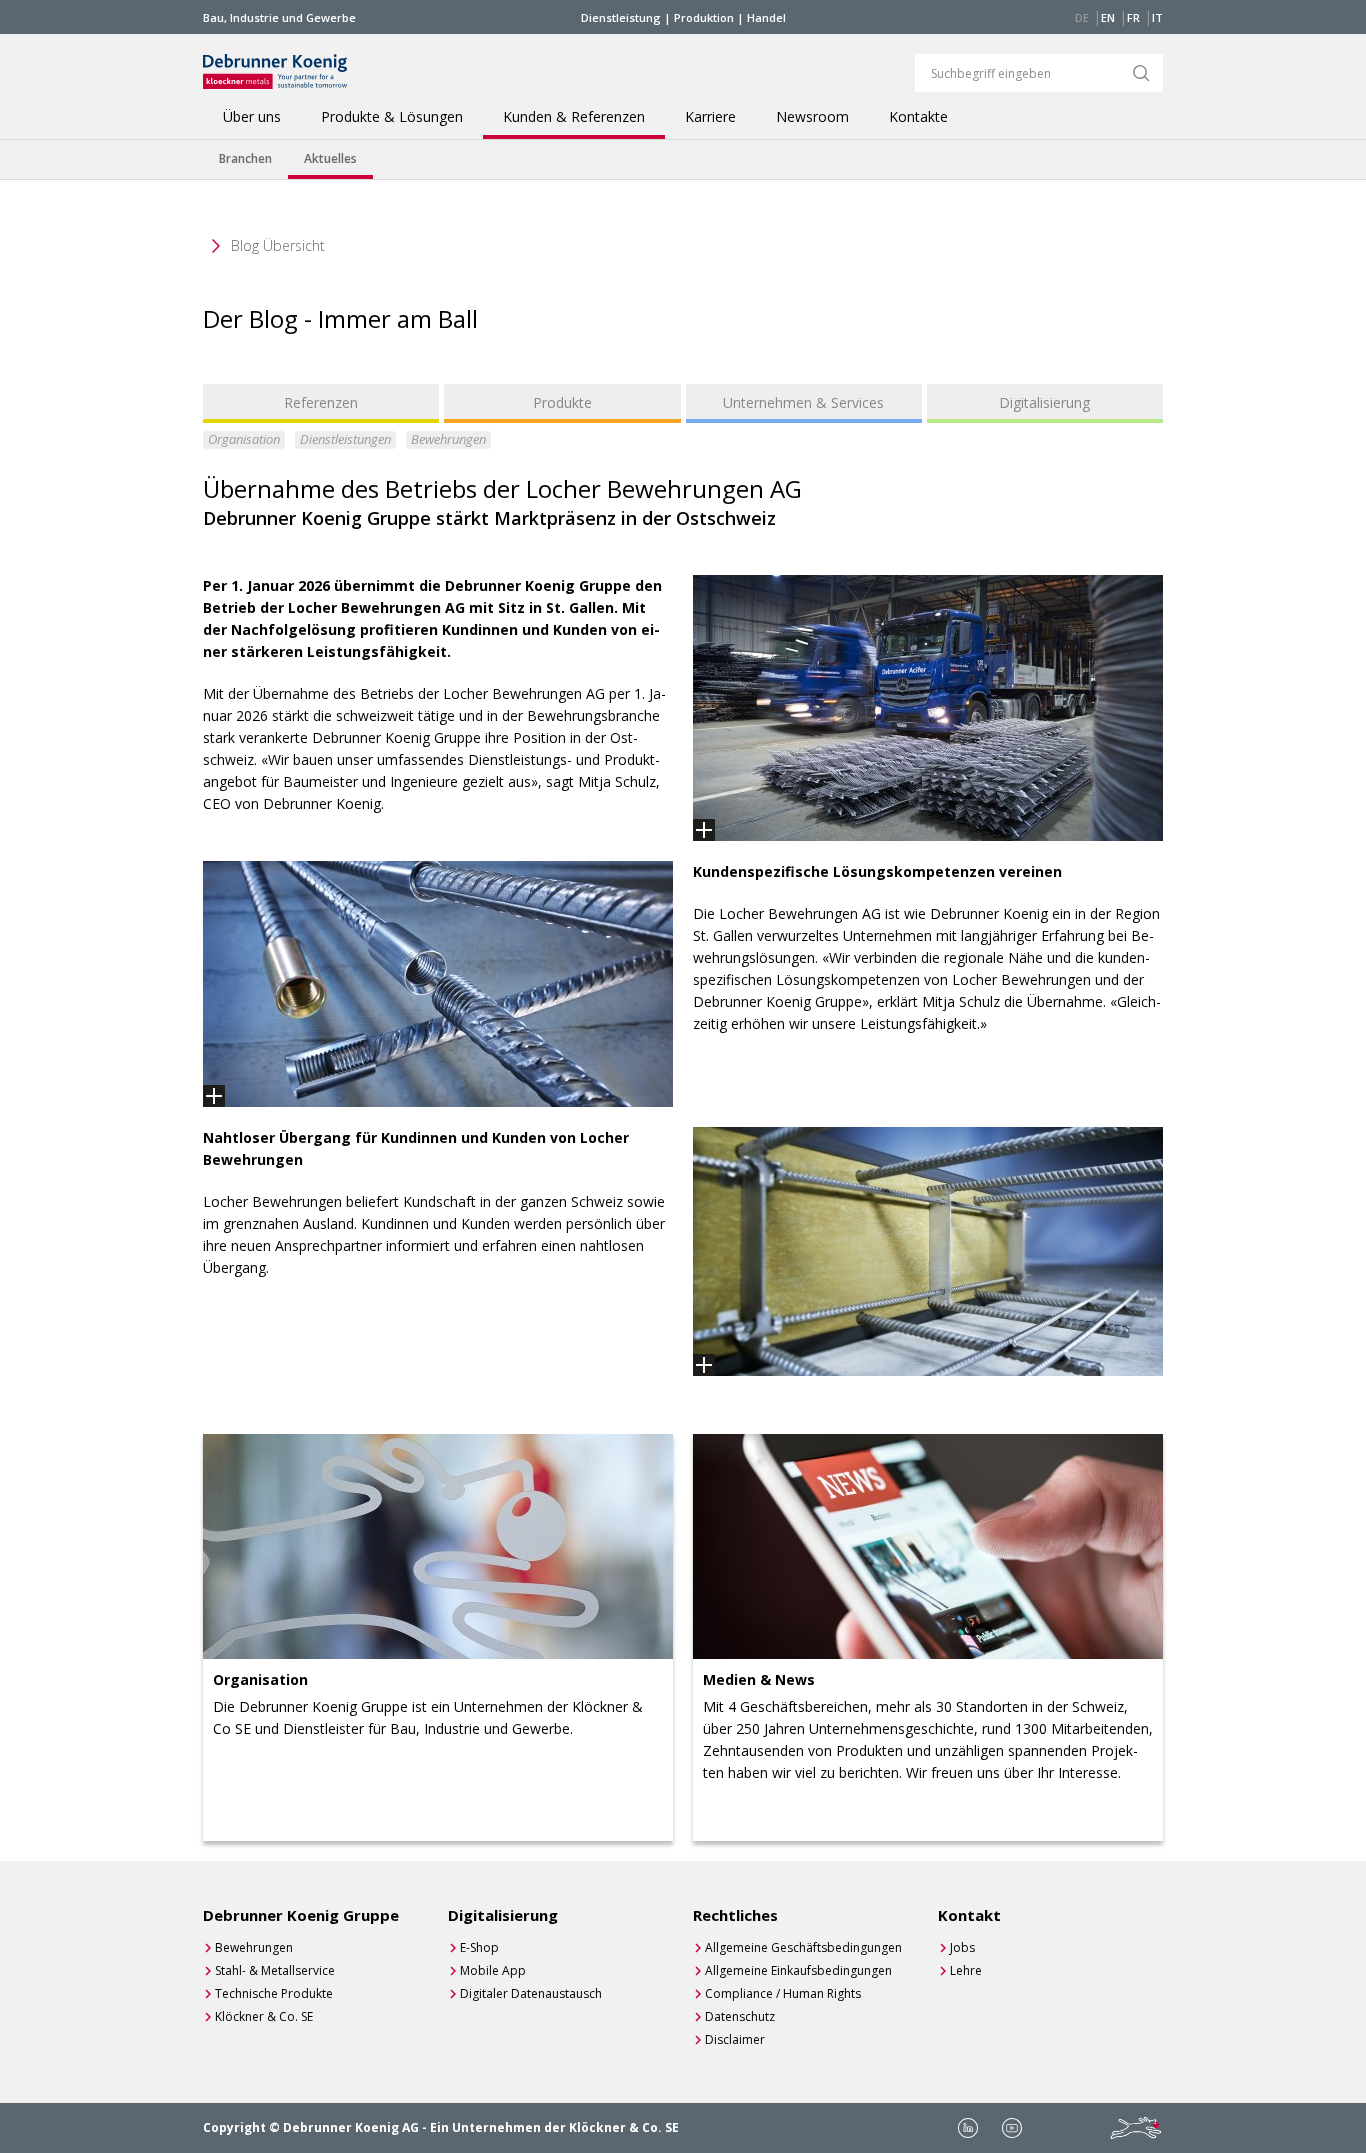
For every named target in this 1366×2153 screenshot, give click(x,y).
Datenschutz (740, 2016)
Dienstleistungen (345, 439)
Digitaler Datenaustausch (531, 1993)
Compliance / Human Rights (783, 1993)
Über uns (252, 117)
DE (1082, 17)
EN (1108, 17)
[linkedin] (968, 2128)
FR (1133, 17)
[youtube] (1012, 2128)
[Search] (1141, 73)
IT (1157, 17)
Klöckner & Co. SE (264, 2016)
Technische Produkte (274, 1993)
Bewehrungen (448, 439)
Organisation (244, 439)
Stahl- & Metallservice (275, 1970)
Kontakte (918, 117)
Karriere (710, 117)
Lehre (966, 1970)
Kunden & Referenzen (574, 117)
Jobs (962, 1947)
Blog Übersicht (278, 245)
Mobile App (493, 1970)
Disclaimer (735, 2039)
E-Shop (479, 1947)
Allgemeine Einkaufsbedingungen (798, 1970)
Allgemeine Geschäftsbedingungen (803, 1947)
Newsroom (812, 117)
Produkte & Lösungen (392, 117)
